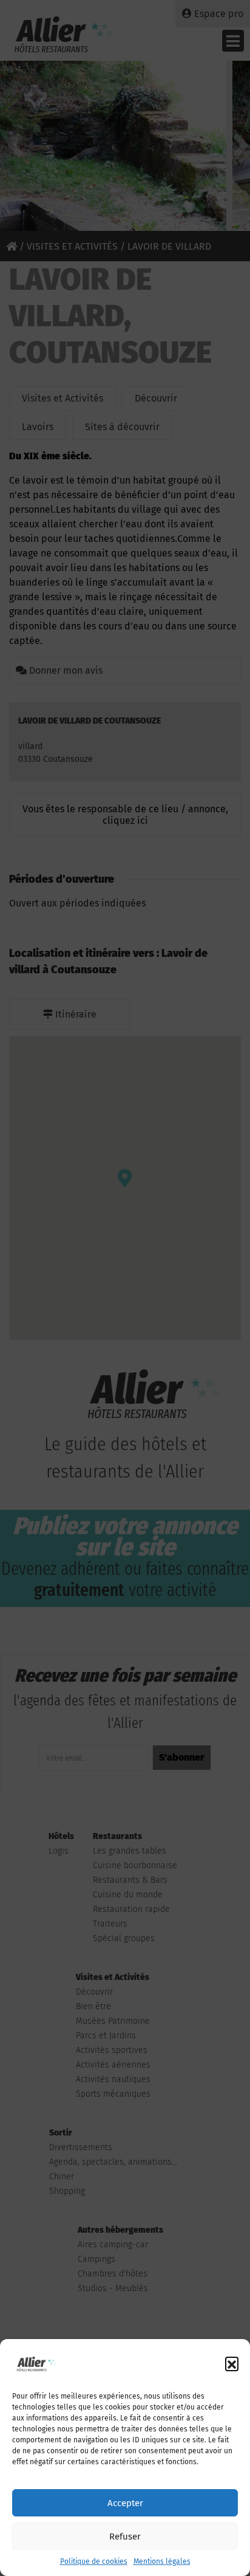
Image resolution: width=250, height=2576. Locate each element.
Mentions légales (162, 2561)
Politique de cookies (94, 2561)
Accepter (125, 2503)
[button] (232, 2363)
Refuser (125, 2537)
